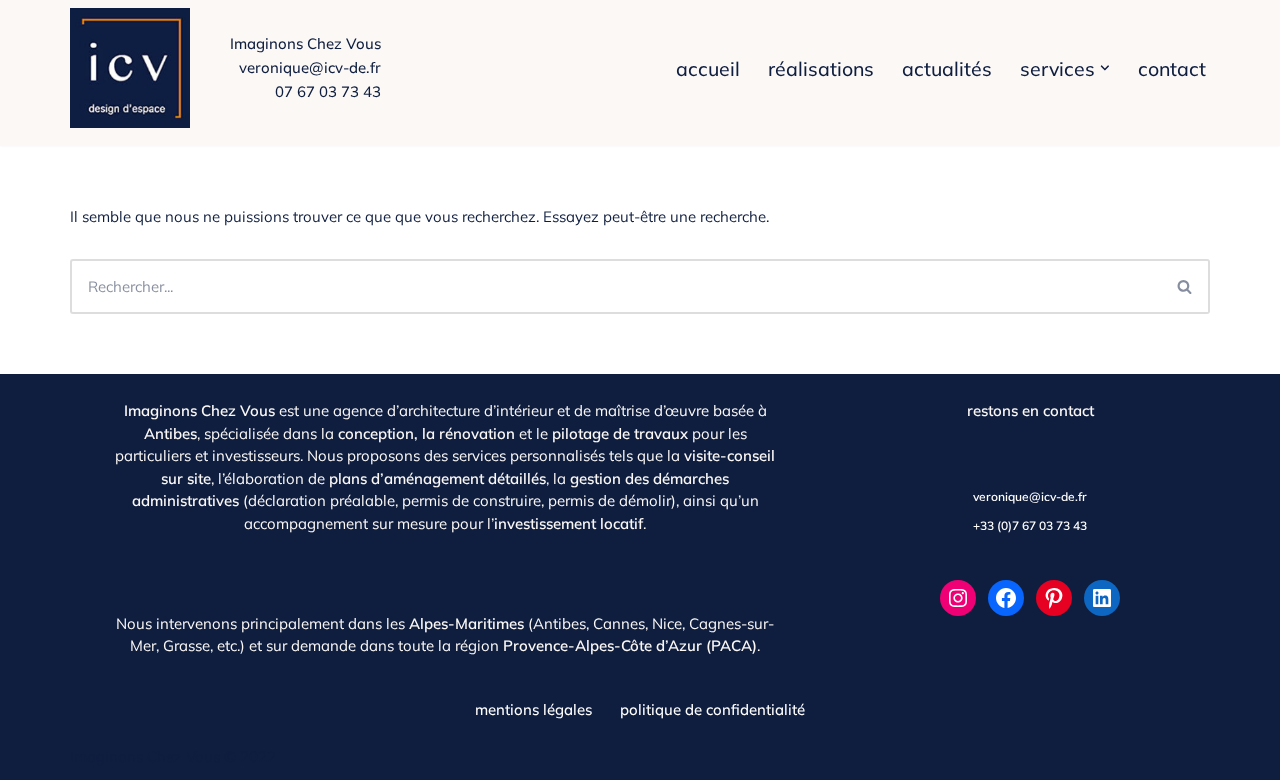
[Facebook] (1006, 598)
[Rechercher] (1185, 286)
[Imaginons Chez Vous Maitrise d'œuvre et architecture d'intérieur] (135, 68)
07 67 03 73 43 (328, 91)
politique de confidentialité (712, 709)
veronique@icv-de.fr (310, 67)
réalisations (821, 68)
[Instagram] (958, 598)
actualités (947, 68)
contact (1172, 68)
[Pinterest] (1054, 598)
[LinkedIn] (1102, 598)
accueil (708, 68)
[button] (1105, 68)
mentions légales (533, 709)
